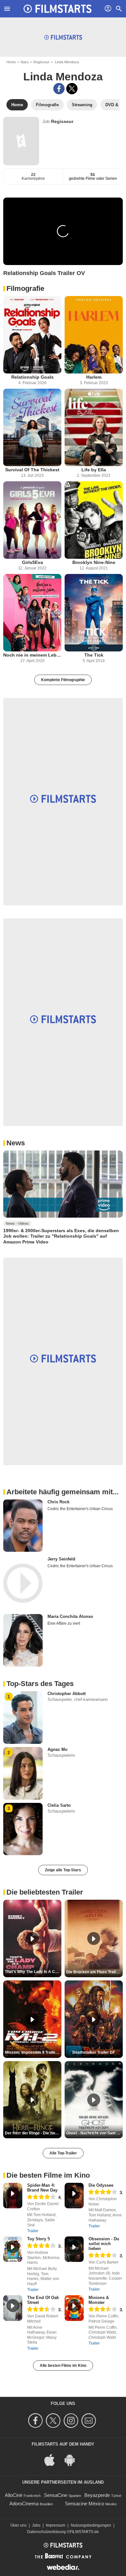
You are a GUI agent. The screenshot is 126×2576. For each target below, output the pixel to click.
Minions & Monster (99, 2300)
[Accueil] (58, 9)
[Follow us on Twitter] (54, 2421)
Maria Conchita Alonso (70, 1616)
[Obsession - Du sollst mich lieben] (74, 2249)
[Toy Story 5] (13, 2249)
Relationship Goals (32, 377)
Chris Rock (58, 1502)
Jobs (36, 2525)
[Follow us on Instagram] (72, 2421)
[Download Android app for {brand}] (73, 2459)
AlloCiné (14, 2495)
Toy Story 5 (38, 2239)
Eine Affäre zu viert (64, 1623)
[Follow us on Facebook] (36, 2421)
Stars (25, 62)
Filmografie (25, 288)
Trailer (33, 2231)
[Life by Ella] (94, 427)
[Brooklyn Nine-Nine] (94, 520)
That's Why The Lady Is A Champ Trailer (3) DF (33, 1972)
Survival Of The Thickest (32, 470)
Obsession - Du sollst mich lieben (104, 2244)
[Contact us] (90, 2421)
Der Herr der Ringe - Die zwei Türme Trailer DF (33, 2133)
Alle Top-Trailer (63, 2153)
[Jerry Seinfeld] (23, 1583)
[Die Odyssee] (74, 2196)
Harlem (94, 377)
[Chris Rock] (23, 1526)
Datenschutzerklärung (47, 2532)
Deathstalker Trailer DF (94, 2052)
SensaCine (56, 2495)
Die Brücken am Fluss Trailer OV (94, 1972)
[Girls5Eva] (32, 520)
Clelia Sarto (59, 1805)
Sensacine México (84, 2504)
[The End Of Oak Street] (13, 2308)
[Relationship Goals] (32, 335)
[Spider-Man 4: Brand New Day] (13, 2196)
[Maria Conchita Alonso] (23, 1640)
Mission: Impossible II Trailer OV (33, 2052)
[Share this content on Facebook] (59, 89)
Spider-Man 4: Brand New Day (42, 2188)
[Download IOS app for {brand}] (53, 2459)
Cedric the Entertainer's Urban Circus (80, 1509)
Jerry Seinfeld (61, 1559)
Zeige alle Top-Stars (63, 1870)
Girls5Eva (32, 562)
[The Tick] (94, 613)
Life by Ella (94, 470)
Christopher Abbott (67, 1694)
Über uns (18, 2525)
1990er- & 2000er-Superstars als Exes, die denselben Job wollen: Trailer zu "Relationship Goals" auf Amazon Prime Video (61, 1236)
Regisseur (41, 62)
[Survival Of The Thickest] (32, 427)
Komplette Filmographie (63, 680)
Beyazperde (97, 2495)
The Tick (94, 655)
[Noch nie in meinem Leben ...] (32, 613)
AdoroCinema (24, 2504)
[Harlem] (94, 335)
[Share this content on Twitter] (72, 89)
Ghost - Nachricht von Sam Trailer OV (94, 2133)
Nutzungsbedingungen (91, 2525)
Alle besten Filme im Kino (63, 2366)
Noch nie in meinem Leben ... (32, 655)
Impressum (56, 2525)
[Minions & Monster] (74, 2308)
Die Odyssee (101, 2185)
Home (11, 62)
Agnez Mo (58, 1749)
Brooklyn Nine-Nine (94, 562)
